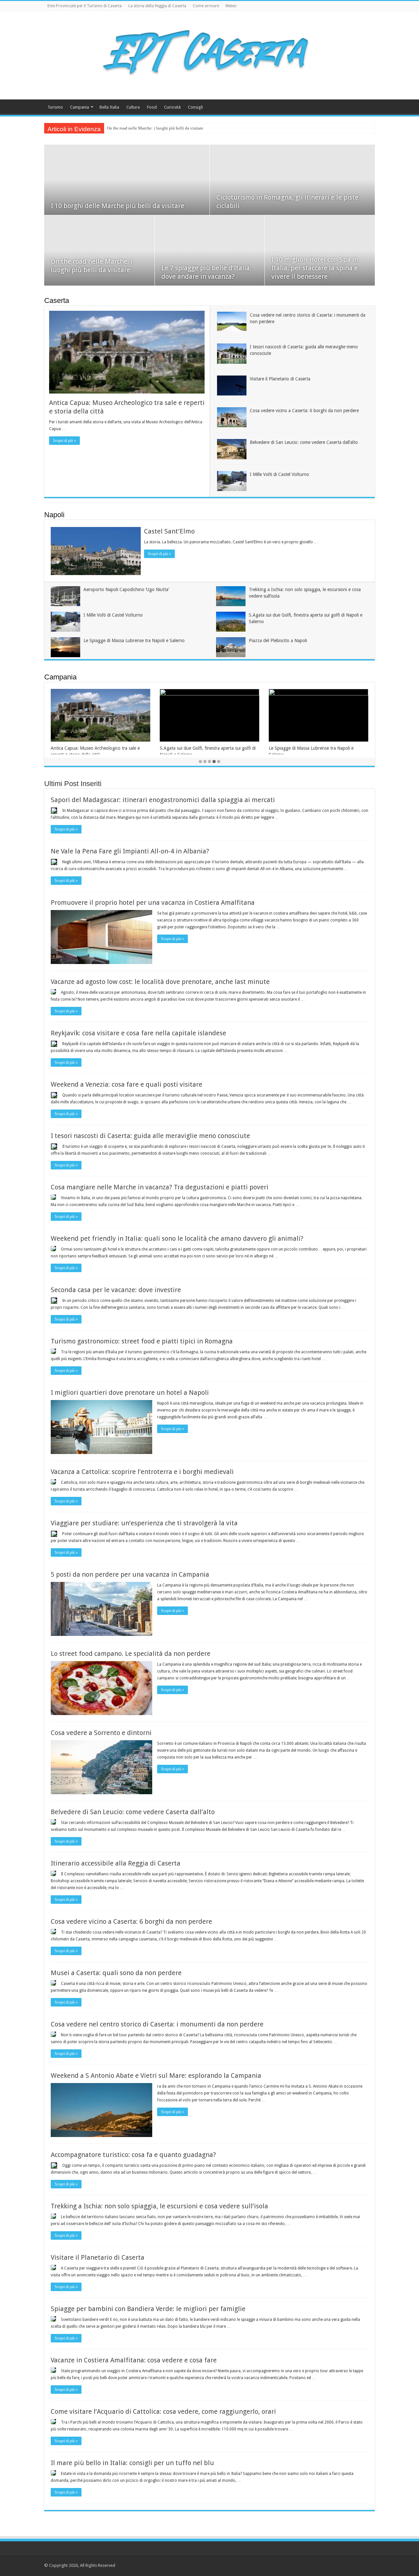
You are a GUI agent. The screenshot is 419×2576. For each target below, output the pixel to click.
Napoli (54, 515)
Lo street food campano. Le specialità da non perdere (131, 1654)
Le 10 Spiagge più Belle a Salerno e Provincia (314, 748)
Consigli (195, 107)
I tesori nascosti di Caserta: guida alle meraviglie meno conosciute (150, 1136)
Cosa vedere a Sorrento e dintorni (101, 1733)
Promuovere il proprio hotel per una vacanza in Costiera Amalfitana (153, 902)
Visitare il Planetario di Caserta (280, 379)
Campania (80, 107)
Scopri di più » (64, 441)
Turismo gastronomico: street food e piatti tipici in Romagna (142, 1341)
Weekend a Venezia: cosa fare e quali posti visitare (127, 1084)
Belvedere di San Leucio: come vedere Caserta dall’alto (304, 442)
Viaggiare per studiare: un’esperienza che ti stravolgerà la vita (144, 1523)
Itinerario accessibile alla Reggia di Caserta (116, 1863)
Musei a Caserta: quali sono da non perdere (116, 1973)
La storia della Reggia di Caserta (157, 6)
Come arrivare (206, 6)
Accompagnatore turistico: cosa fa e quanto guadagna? (133, 2155)
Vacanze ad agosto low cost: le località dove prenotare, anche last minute (160, 982)
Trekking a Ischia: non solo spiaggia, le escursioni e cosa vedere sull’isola (159, 2206)
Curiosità (172, 107)
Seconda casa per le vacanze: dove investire (116, 1290)
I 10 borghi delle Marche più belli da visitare (118, 206)
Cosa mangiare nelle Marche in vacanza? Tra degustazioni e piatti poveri (160, 1187)
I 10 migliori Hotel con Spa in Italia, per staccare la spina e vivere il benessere (315, 268)
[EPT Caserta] (209, 54)
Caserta (57, 300)
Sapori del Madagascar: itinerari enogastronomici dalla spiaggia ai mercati (163, 800)
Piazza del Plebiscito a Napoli (278, 640)
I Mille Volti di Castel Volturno (279, 474)
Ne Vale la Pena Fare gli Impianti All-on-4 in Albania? (130, 851)
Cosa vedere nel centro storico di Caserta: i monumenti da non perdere (157, 2024)
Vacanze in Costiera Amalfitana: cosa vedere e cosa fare (134, 2360)
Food (152, 107)
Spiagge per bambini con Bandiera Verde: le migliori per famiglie (148, 2309)
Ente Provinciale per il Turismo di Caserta (85, 6)
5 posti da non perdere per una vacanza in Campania (130, 1574)
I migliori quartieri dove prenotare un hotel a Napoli (130, 1393)
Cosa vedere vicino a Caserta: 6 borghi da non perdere (304, 411)
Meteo (231, 6)
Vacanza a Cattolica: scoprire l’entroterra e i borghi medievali (142, 1472)
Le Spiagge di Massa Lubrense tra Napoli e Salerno (134, 640)
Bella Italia (109, 107)
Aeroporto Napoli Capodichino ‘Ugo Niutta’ (126, 589)
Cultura (133, 107)
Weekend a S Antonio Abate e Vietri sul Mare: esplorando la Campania (156, 2076)
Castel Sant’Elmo (169, 531)
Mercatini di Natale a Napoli (187, 748)
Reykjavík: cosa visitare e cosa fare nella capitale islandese (138, 1033)
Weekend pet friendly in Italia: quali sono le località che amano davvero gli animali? (177, 1238)
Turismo (55, 107)
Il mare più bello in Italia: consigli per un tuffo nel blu (132, 2463)
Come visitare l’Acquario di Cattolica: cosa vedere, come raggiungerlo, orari (163, 2411)
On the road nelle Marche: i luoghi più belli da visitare (155, 128)
